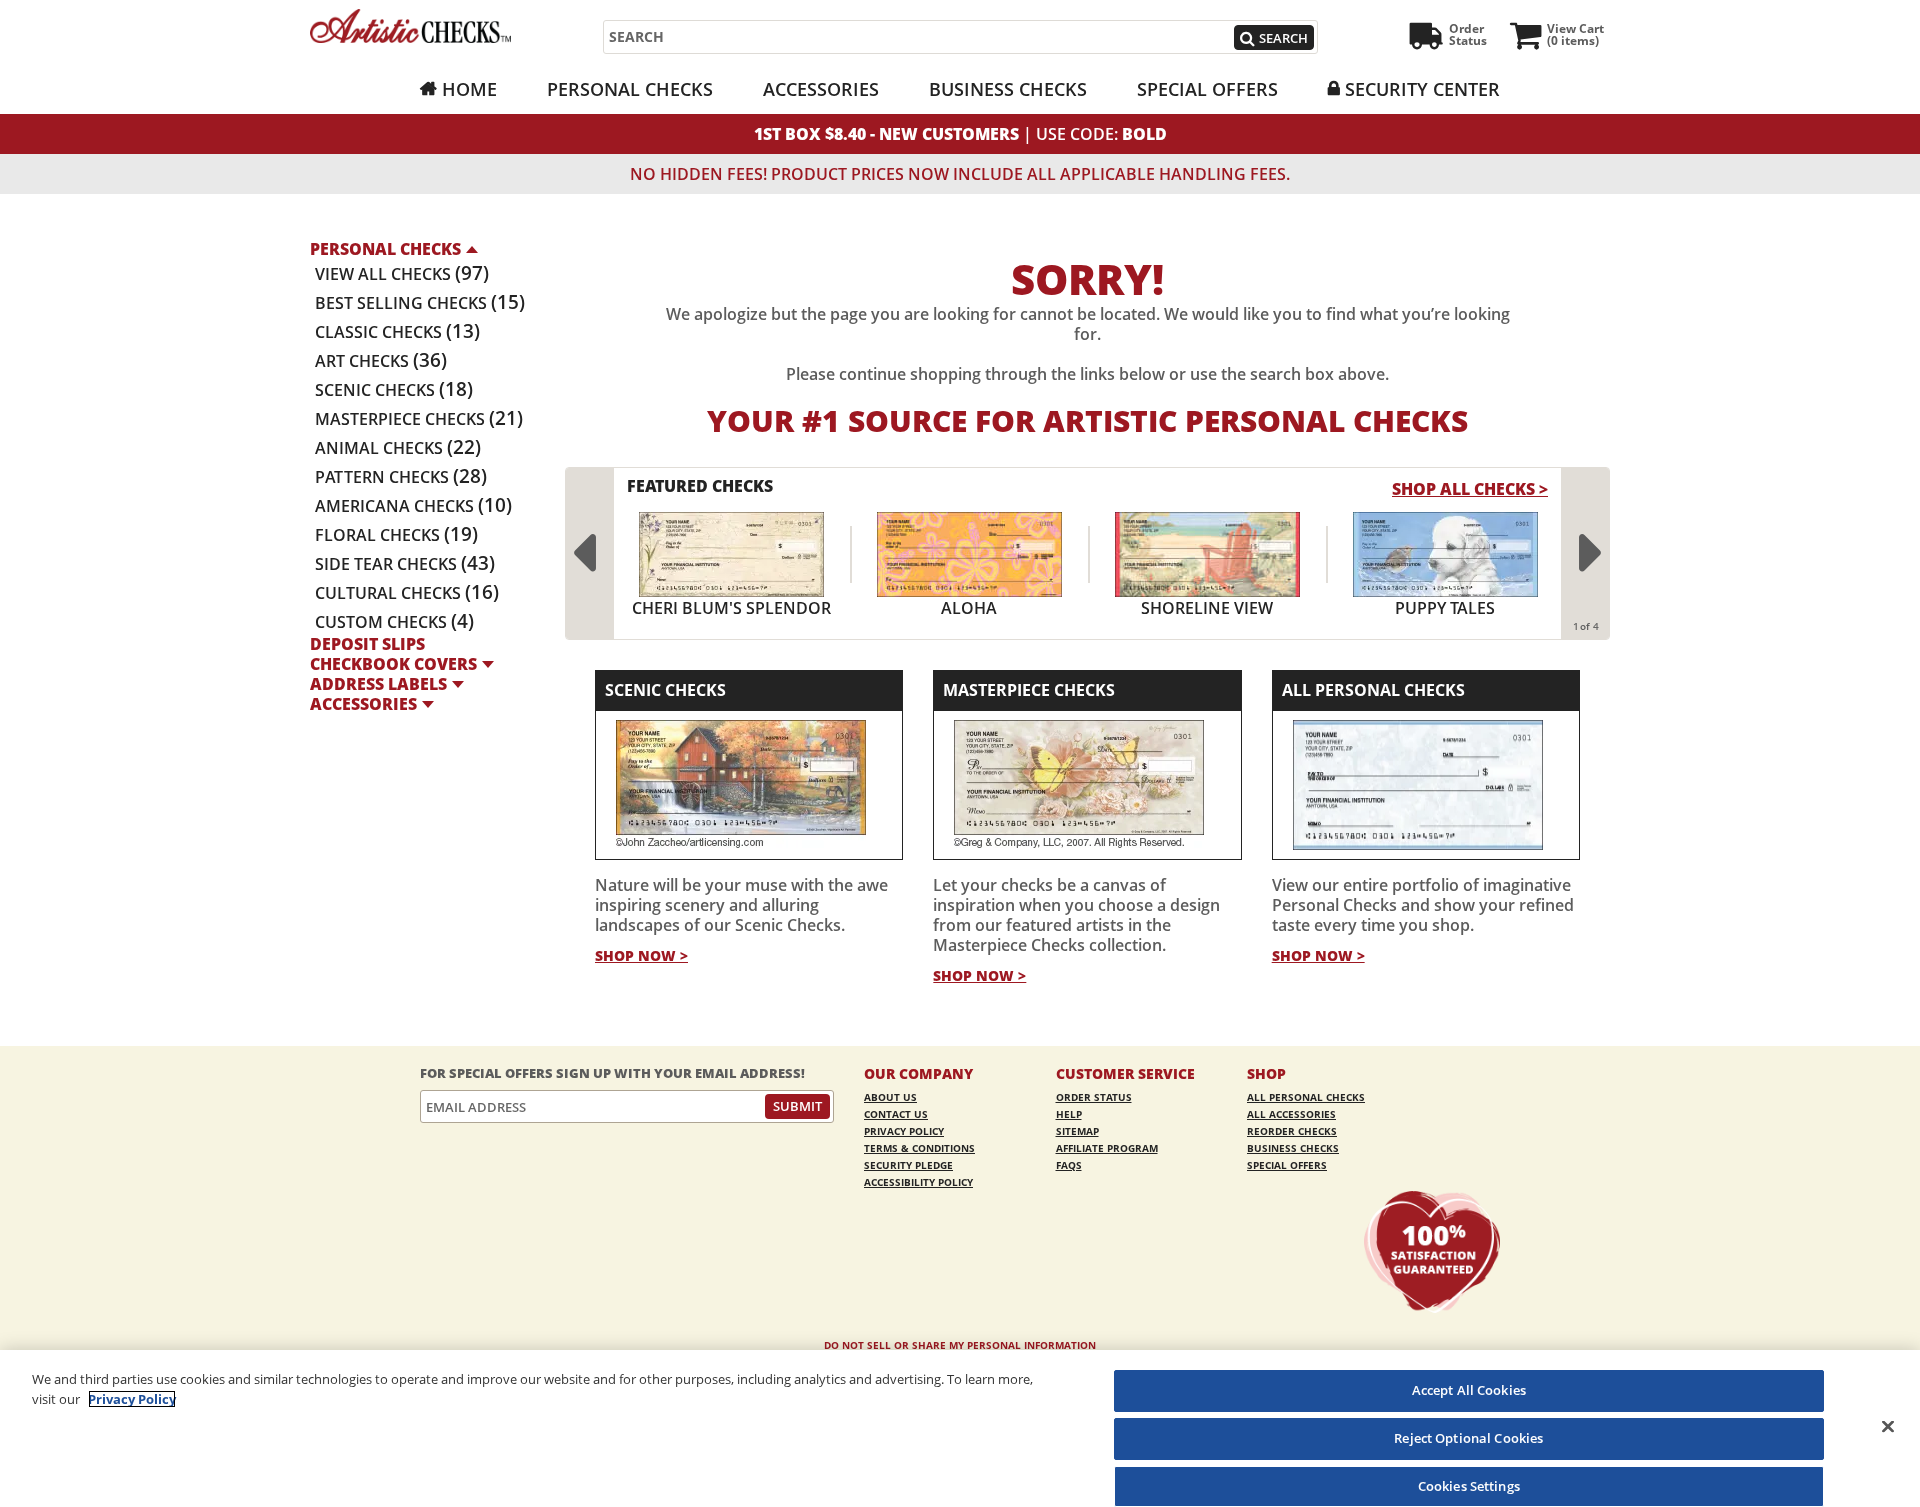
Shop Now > (641, 955)
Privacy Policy (904, 1131)
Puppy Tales (1445, 608)
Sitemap (1077, 1131)
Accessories (821, 89)
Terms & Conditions (919, 1148)
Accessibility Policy (918, 1182)
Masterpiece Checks (419, 419)
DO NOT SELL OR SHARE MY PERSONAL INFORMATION (960, 1345)
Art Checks (381, 361)
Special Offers (1207, 89)
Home (469, 89)
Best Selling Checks (420, 303)
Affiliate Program (1107, 1148)
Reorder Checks (1292, 1131)
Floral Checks (396, 535)
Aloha (969, 608)
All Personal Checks (1373, 690)
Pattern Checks (401, 477)
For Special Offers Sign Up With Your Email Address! (612, 1073)
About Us (890, 1097)
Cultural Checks (407, 593)
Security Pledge (908, 1165)
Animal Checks (398, 448)
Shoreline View (1207, 608)
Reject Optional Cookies (1468, 1438)
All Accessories (1291, 1114)
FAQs (1069, 1165)
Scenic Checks (394, 390)
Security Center (1422, 89)
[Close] (1888, 1426)
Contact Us (896, 1114)
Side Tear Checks (405, 564)
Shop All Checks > (1470, 489)
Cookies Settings (1469, 1485)
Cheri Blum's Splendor (731, 608)
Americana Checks (413, 506)
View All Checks (402, 274)
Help (1069, 1114)
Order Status (1094, 1097)
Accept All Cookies (1469, 1390)
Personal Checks (630, 89)
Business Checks (1008, 89)
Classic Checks (397, 332)
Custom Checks (394, 622)
